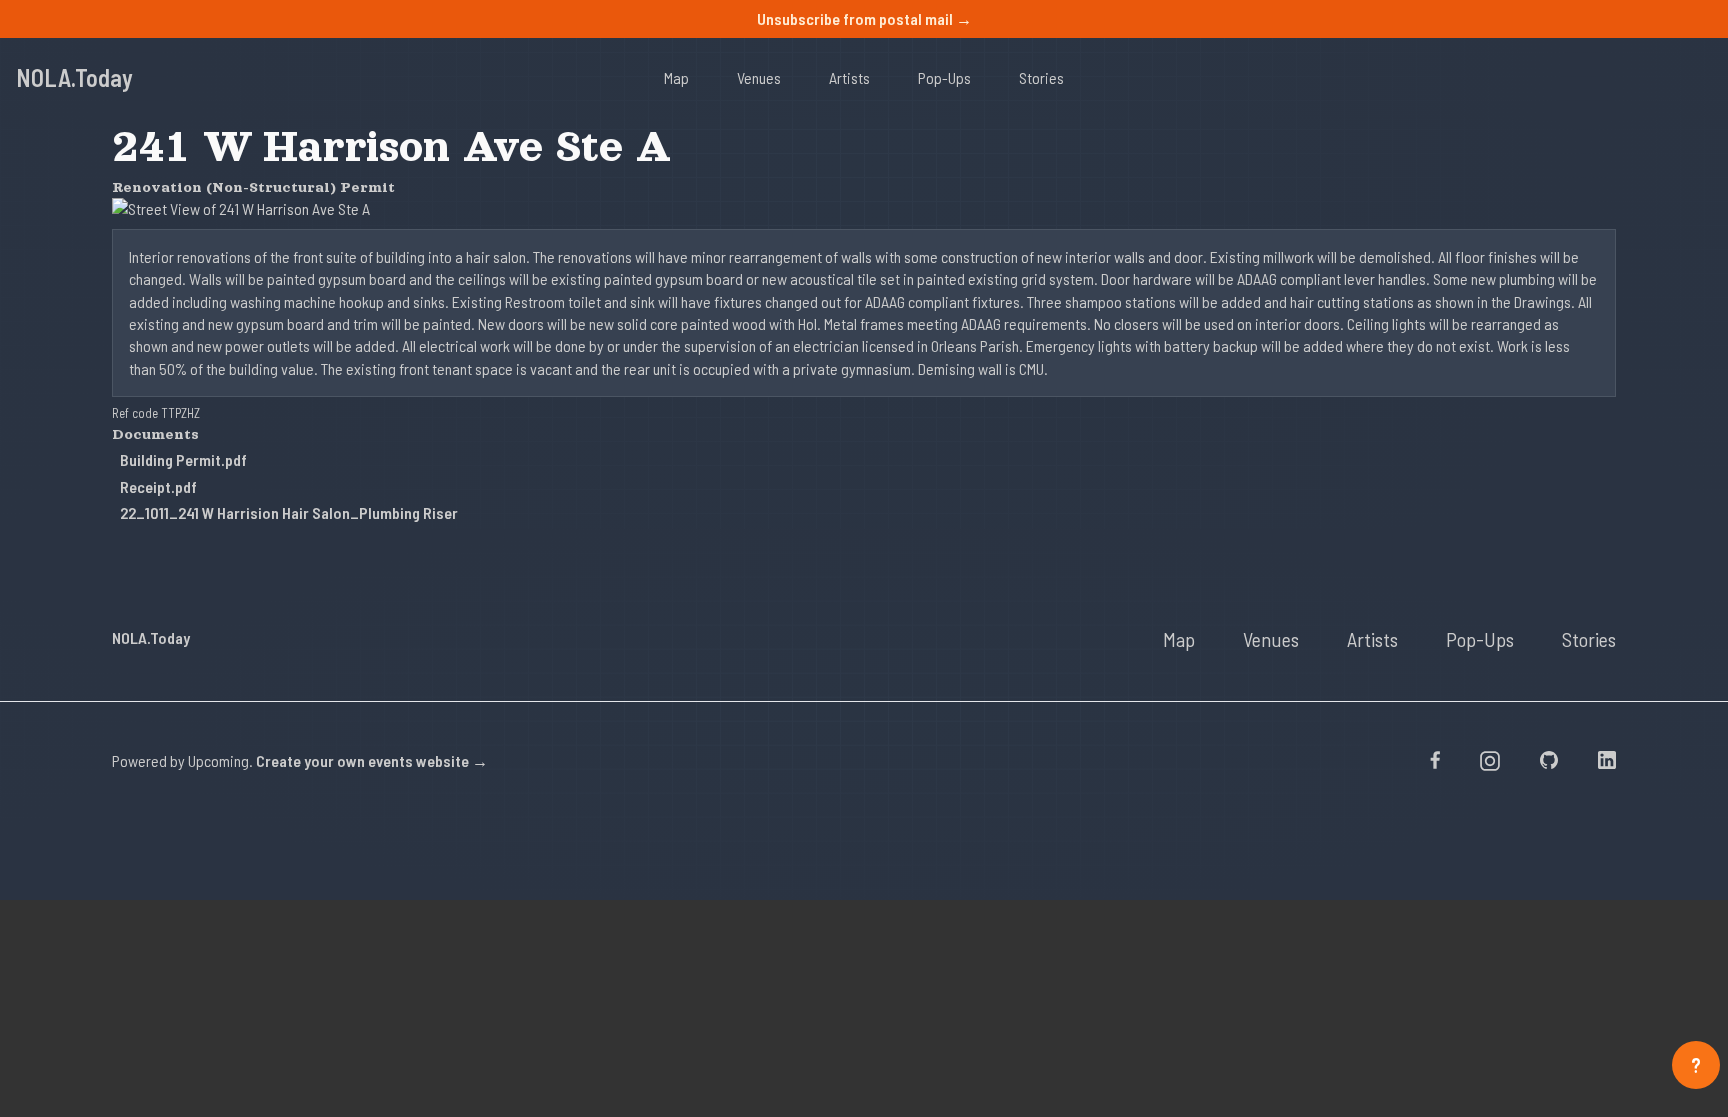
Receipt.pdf (158, 486)
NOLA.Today (74, 77)
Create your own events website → (372, 760)
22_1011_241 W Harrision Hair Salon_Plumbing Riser (289, 512)
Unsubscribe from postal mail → (864, 18)
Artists (849, 77)
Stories (1041, 77)
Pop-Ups (944, 77)
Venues (759, 77)
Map (676, 77)
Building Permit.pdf (183, 459)
